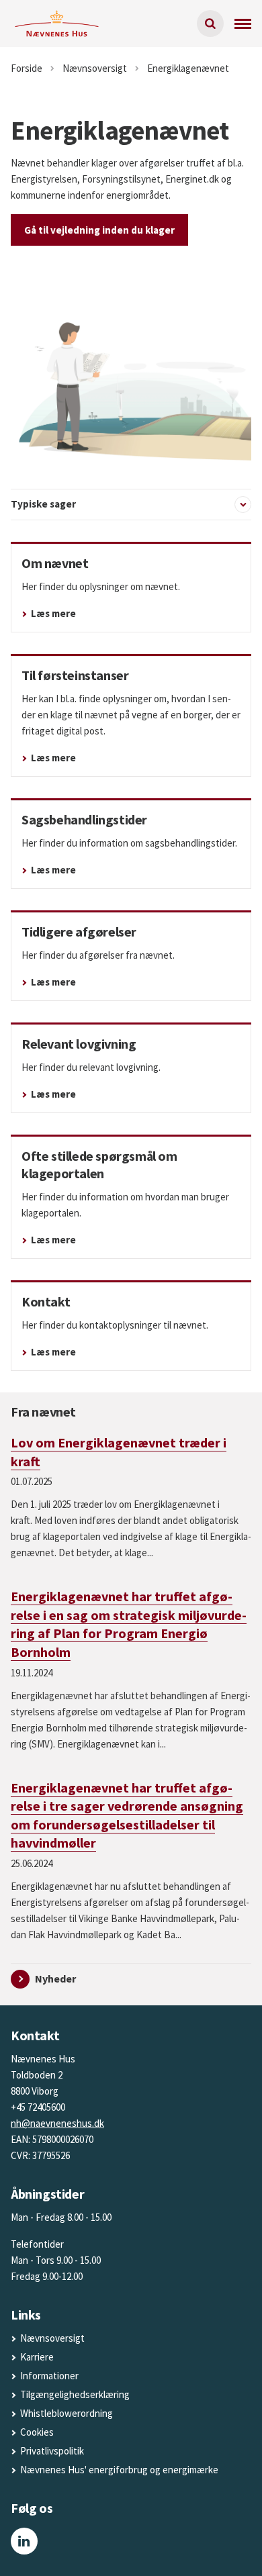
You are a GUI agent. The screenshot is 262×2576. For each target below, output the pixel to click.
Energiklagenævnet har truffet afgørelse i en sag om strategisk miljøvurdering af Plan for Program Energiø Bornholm (129, 1624)
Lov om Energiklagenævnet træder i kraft (119, 1452)
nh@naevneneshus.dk (57, 2123)
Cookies (37, 2432)
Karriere (37, 2357)
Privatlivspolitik (52, 2451)
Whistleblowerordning (67, 2413)
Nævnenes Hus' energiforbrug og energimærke (119, 2470)
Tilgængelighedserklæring (75, 2394)
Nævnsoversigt (52, 2338)
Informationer (49, 2376)
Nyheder (55, 1978)
